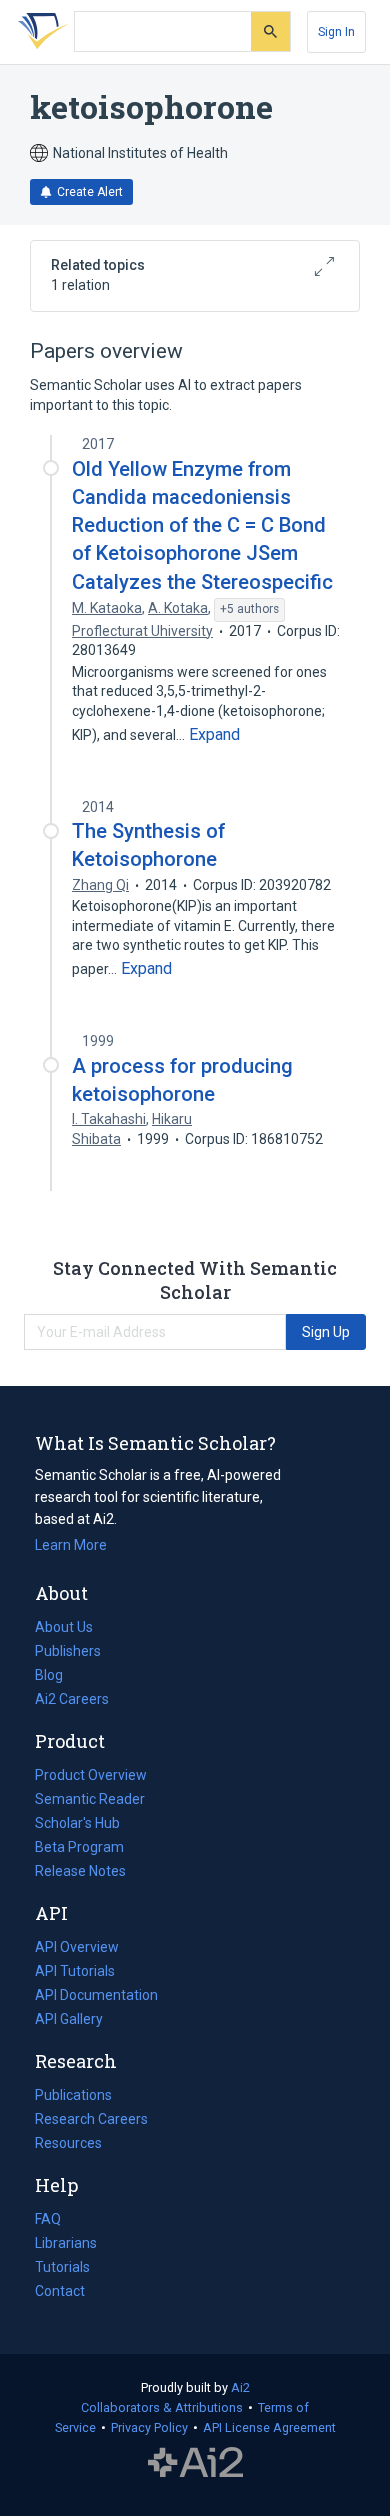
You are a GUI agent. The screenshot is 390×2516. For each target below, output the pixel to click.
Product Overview (91, 1775)
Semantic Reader (90, 1799)
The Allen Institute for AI (195, 2463)
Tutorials (62, 2267)
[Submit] (270, 31)
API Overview (77, 1947)
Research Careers (91, 2121)
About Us (64, 1627)
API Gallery (69, 2019)
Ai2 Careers (72, 1701)
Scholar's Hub (77, 1823)
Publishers (68, 1651)
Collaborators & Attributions (162, 2407)
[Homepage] (39, 32)
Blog (57, 1677)
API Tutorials (75, 1971)
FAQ (48, 2219)
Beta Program (79, 1847)
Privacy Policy (149, 2427)
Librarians (66, 2243)
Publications (73, 2097)
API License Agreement (269, 2427)
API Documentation (96, 1997)
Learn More (71, 1545)
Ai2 (240, 2387)
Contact (60, 2291)
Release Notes (80, 1871)
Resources (68, 2145)
